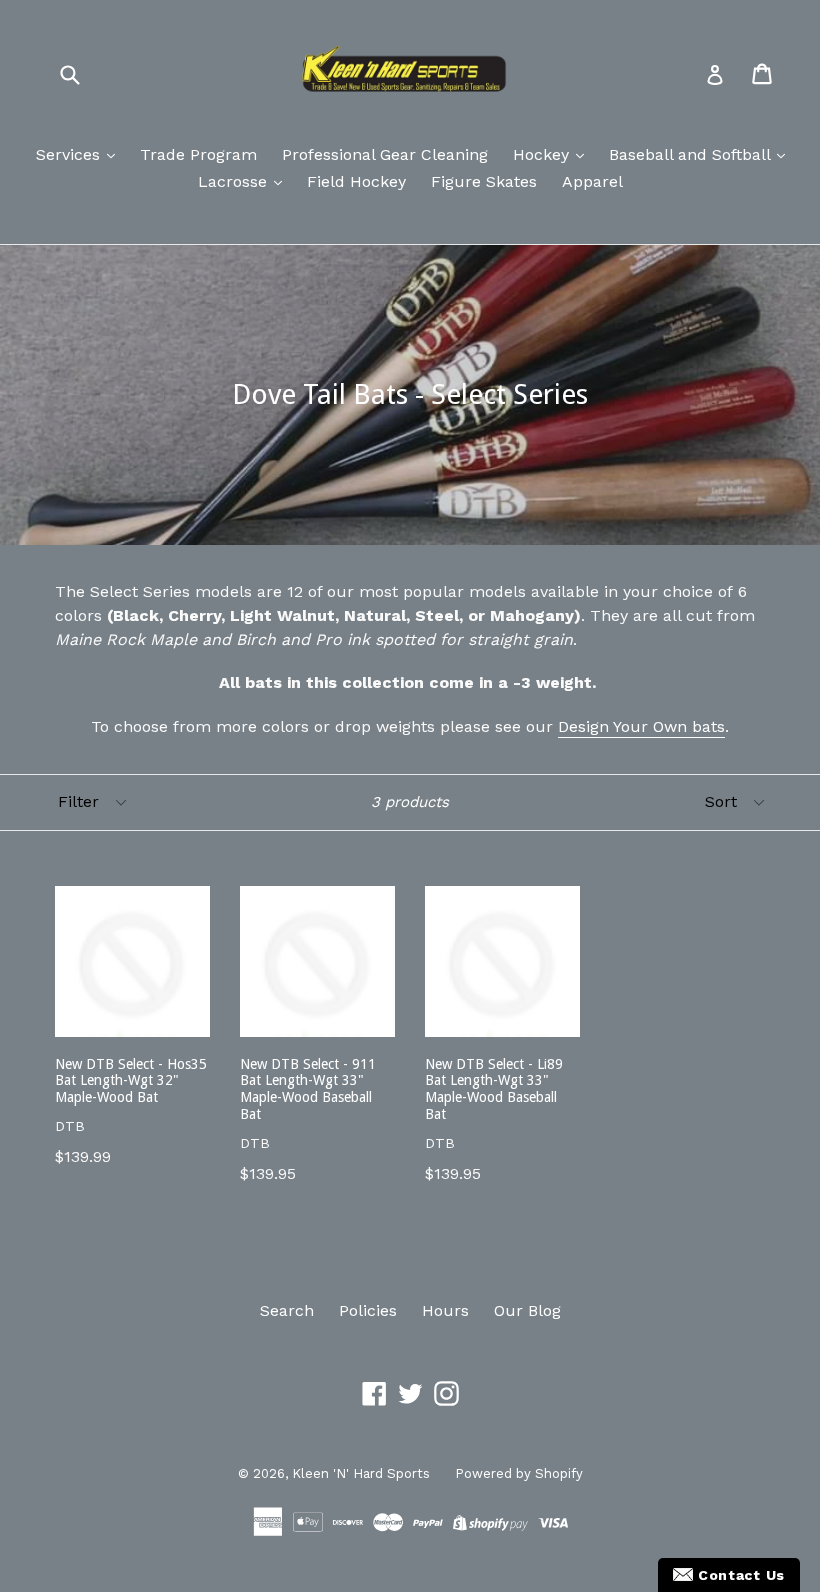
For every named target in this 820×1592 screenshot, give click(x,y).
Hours (445, 1310)
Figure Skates (484, 181)
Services (70, 154)
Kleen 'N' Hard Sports (361, 1473)
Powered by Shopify (519, 1473)
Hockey (543, 154)
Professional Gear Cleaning (385, 154)
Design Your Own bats (641, 726)
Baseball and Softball (692, 154)
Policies (368, 1310)
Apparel (592, 181)
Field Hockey (356, 181)
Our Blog (527, 1310)
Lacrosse (235, 181)
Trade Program (198, 154)
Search (287, 1310)
